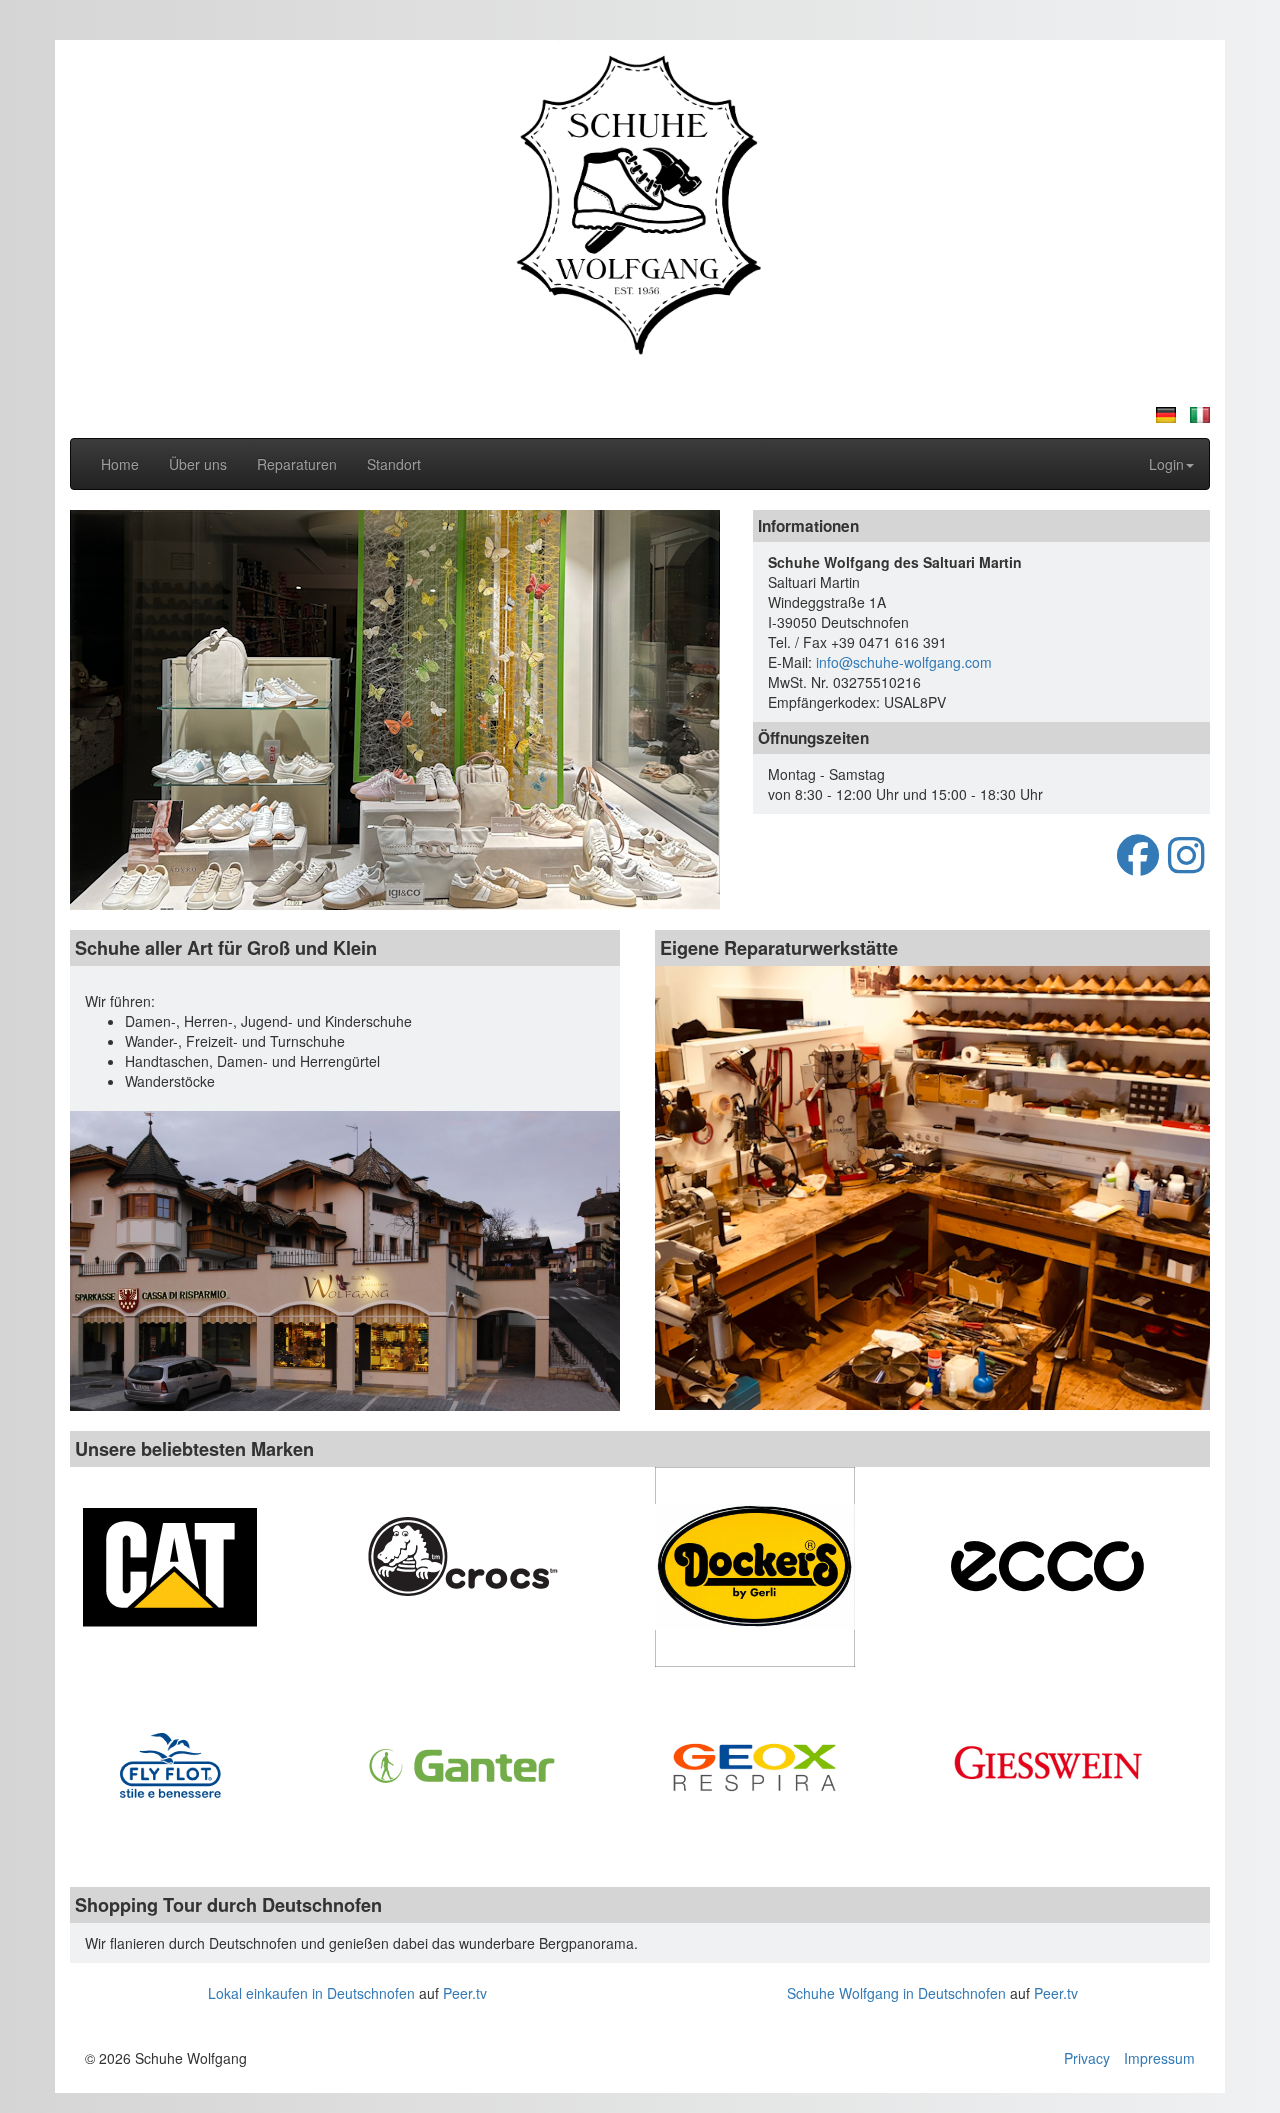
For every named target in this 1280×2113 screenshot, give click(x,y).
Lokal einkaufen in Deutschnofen (311, 1993)
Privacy (1087, 2058)
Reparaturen (297, 464)
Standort (394, 464)
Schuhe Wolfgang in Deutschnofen (896, 1993)
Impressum (1159, 2058)
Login (1166, 464)
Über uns (198, 464)
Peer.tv (465, 1993)
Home (120, 464)
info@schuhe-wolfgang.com (904, 662)
